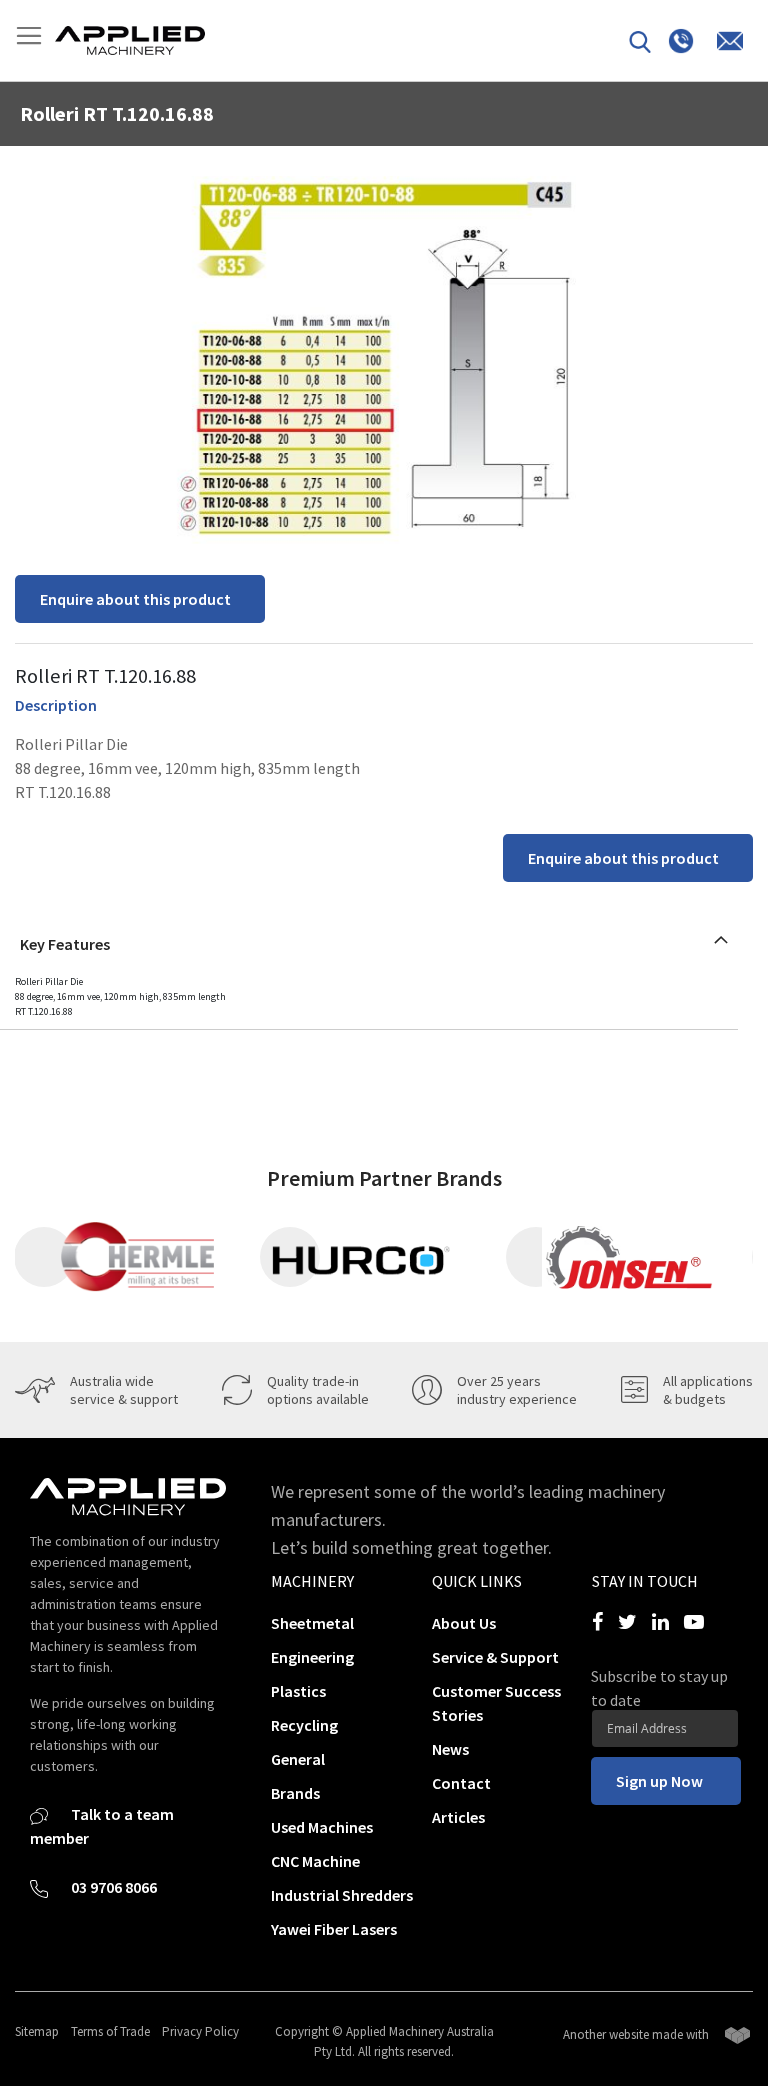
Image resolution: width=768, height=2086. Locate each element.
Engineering (312, 1657)
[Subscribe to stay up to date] (665, 1728)
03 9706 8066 (112, 1887)
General (298, 1759)
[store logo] (130, 40)
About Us (464, 1623)
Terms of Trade (110, 2031)
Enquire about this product (135, 599)
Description (56, 705)
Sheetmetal (312, 1623)
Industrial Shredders (342, 1895)
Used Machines (322, 1827)
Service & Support (495, 1657)
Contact (461, 1783)
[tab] (369, 939)
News (450, 1749)
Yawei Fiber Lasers (334, 1929)
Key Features (65, 944)
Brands (295, 1793)
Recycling (304, 1725)
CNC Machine (315, 1861)
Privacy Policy (200, 2031)
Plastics (298, 1691)
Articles (458, 1817)
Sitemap (37, 2031)
